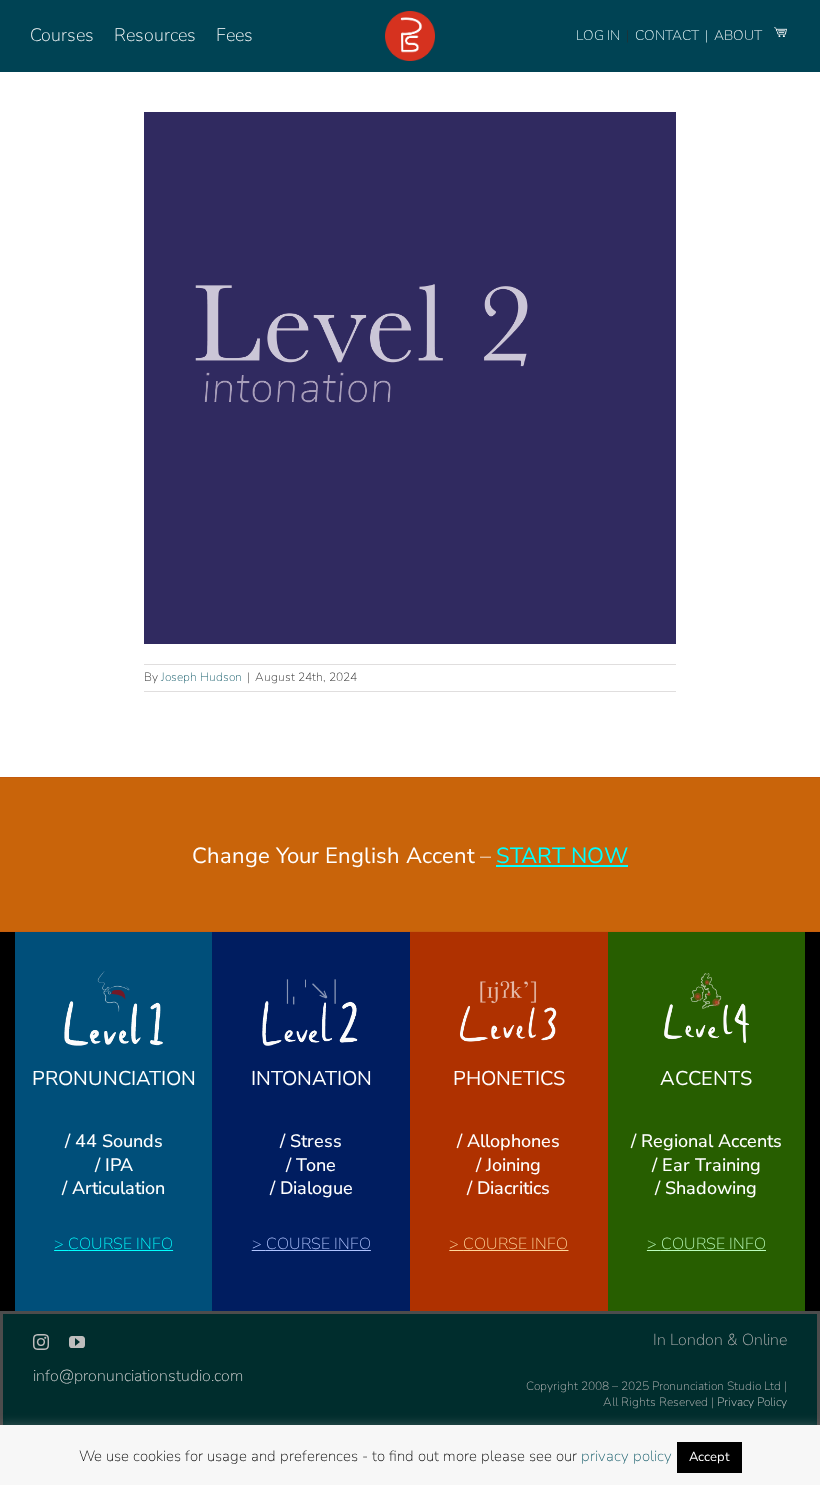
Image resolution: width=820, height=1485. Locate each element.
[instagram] (41, 1342)
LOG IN (598, 35)
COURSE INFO (120, 1244)
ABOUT (739, 35)
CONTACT (668, 35)
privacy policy (626, 1456)
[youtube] (77, 1342)
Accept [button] (709, 1457)
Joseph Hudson (201, 677)
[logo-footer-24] (410, 19)
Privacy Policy (752, 1402)
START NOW (562, 856)
